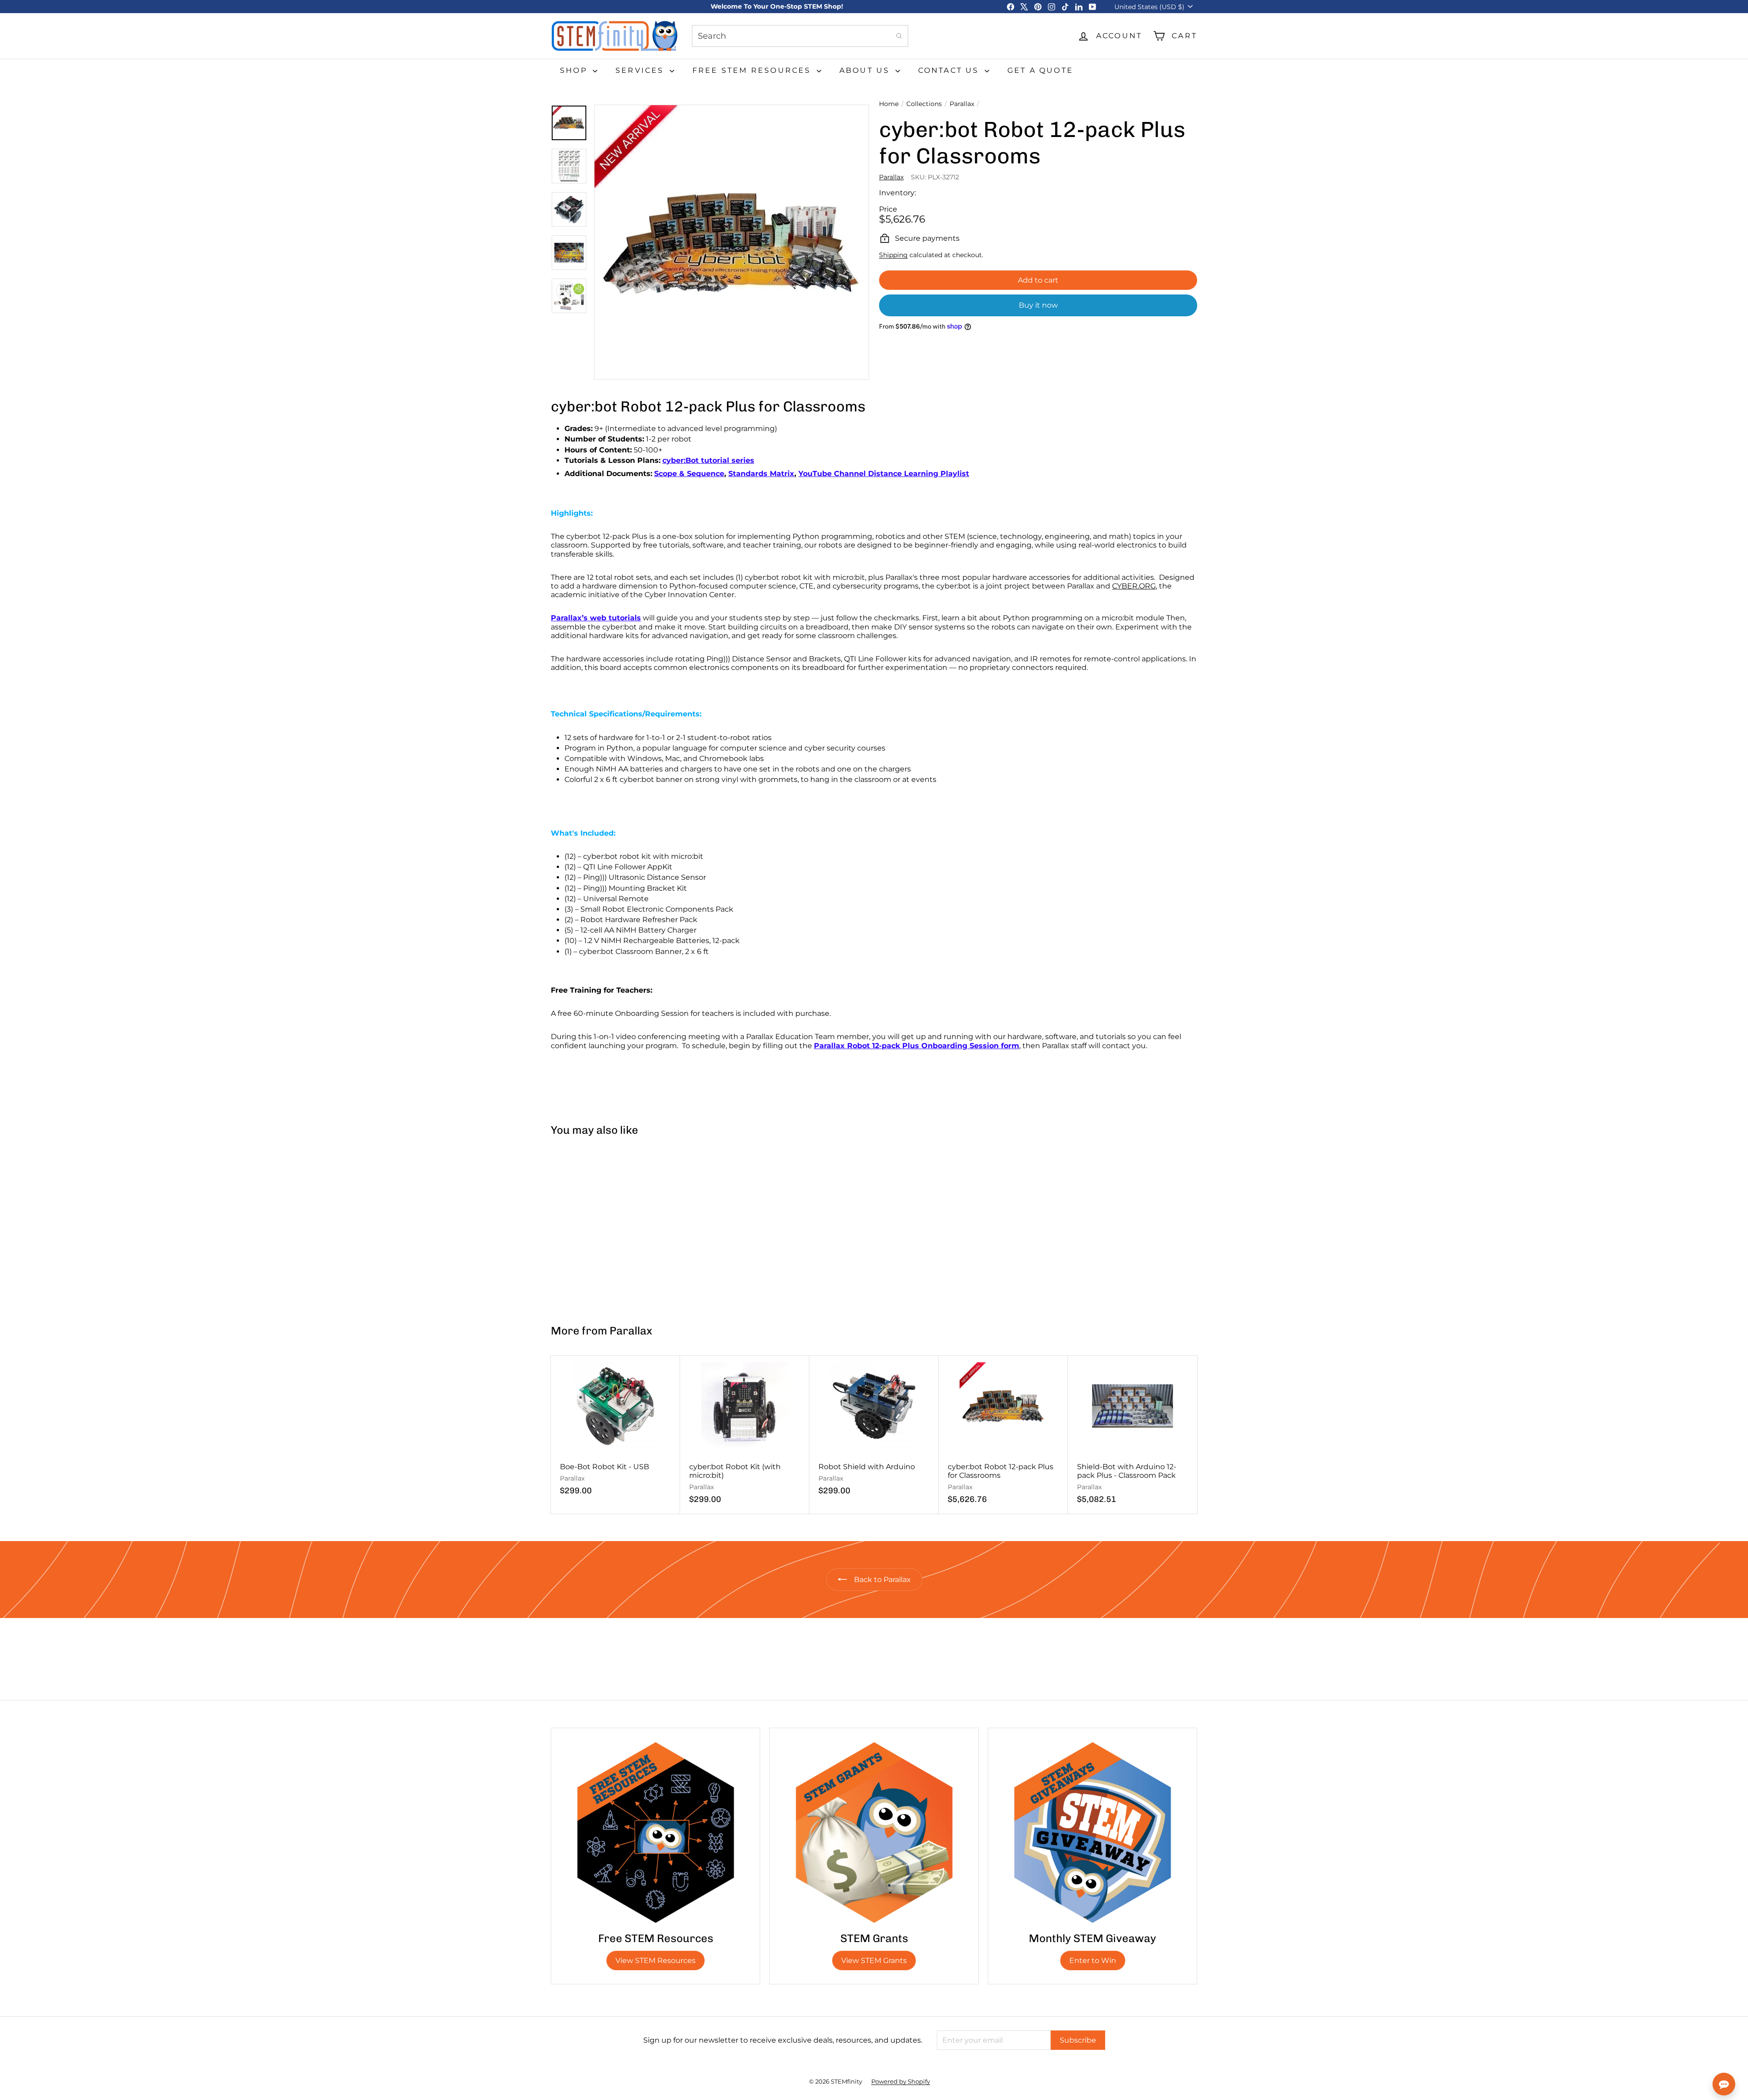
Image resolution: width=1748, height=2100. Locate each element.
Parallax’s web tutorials (596, 618)
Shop (575, 70)
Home (889, 104)
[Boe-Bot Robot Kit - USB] (615, 1430)
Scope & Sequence (689, 474)
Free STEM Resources (753, 70)
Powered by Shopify (901, 2081)
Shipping (893, 255)
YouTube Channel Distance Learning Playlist (884, 474)
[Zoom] (732, 242)
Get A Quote (1040, 70)
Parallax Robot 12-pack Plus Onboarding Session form (917, 1046)
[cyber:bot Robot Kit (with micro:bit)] (745, 1435)
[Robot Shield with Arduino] (874, 1430)
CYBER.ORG (1134, 586)
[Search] (899, 36)
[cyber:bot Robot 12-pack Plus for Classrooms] (605, 1226)
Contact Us (950, 70)
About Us (866, 70)
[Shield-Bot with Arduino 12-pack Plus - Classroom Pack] (1133, 1435)
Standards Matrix (761, 474)
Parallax (962, 104)
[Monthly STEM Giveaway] (1092, 1832)
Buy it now (1038, 305)
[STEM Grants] (874, 1832)
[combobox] (800, 36)
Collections (924, 104)
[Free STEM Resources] (655, 1832)
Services (641, 70)
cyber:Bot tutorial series (708, 460)
